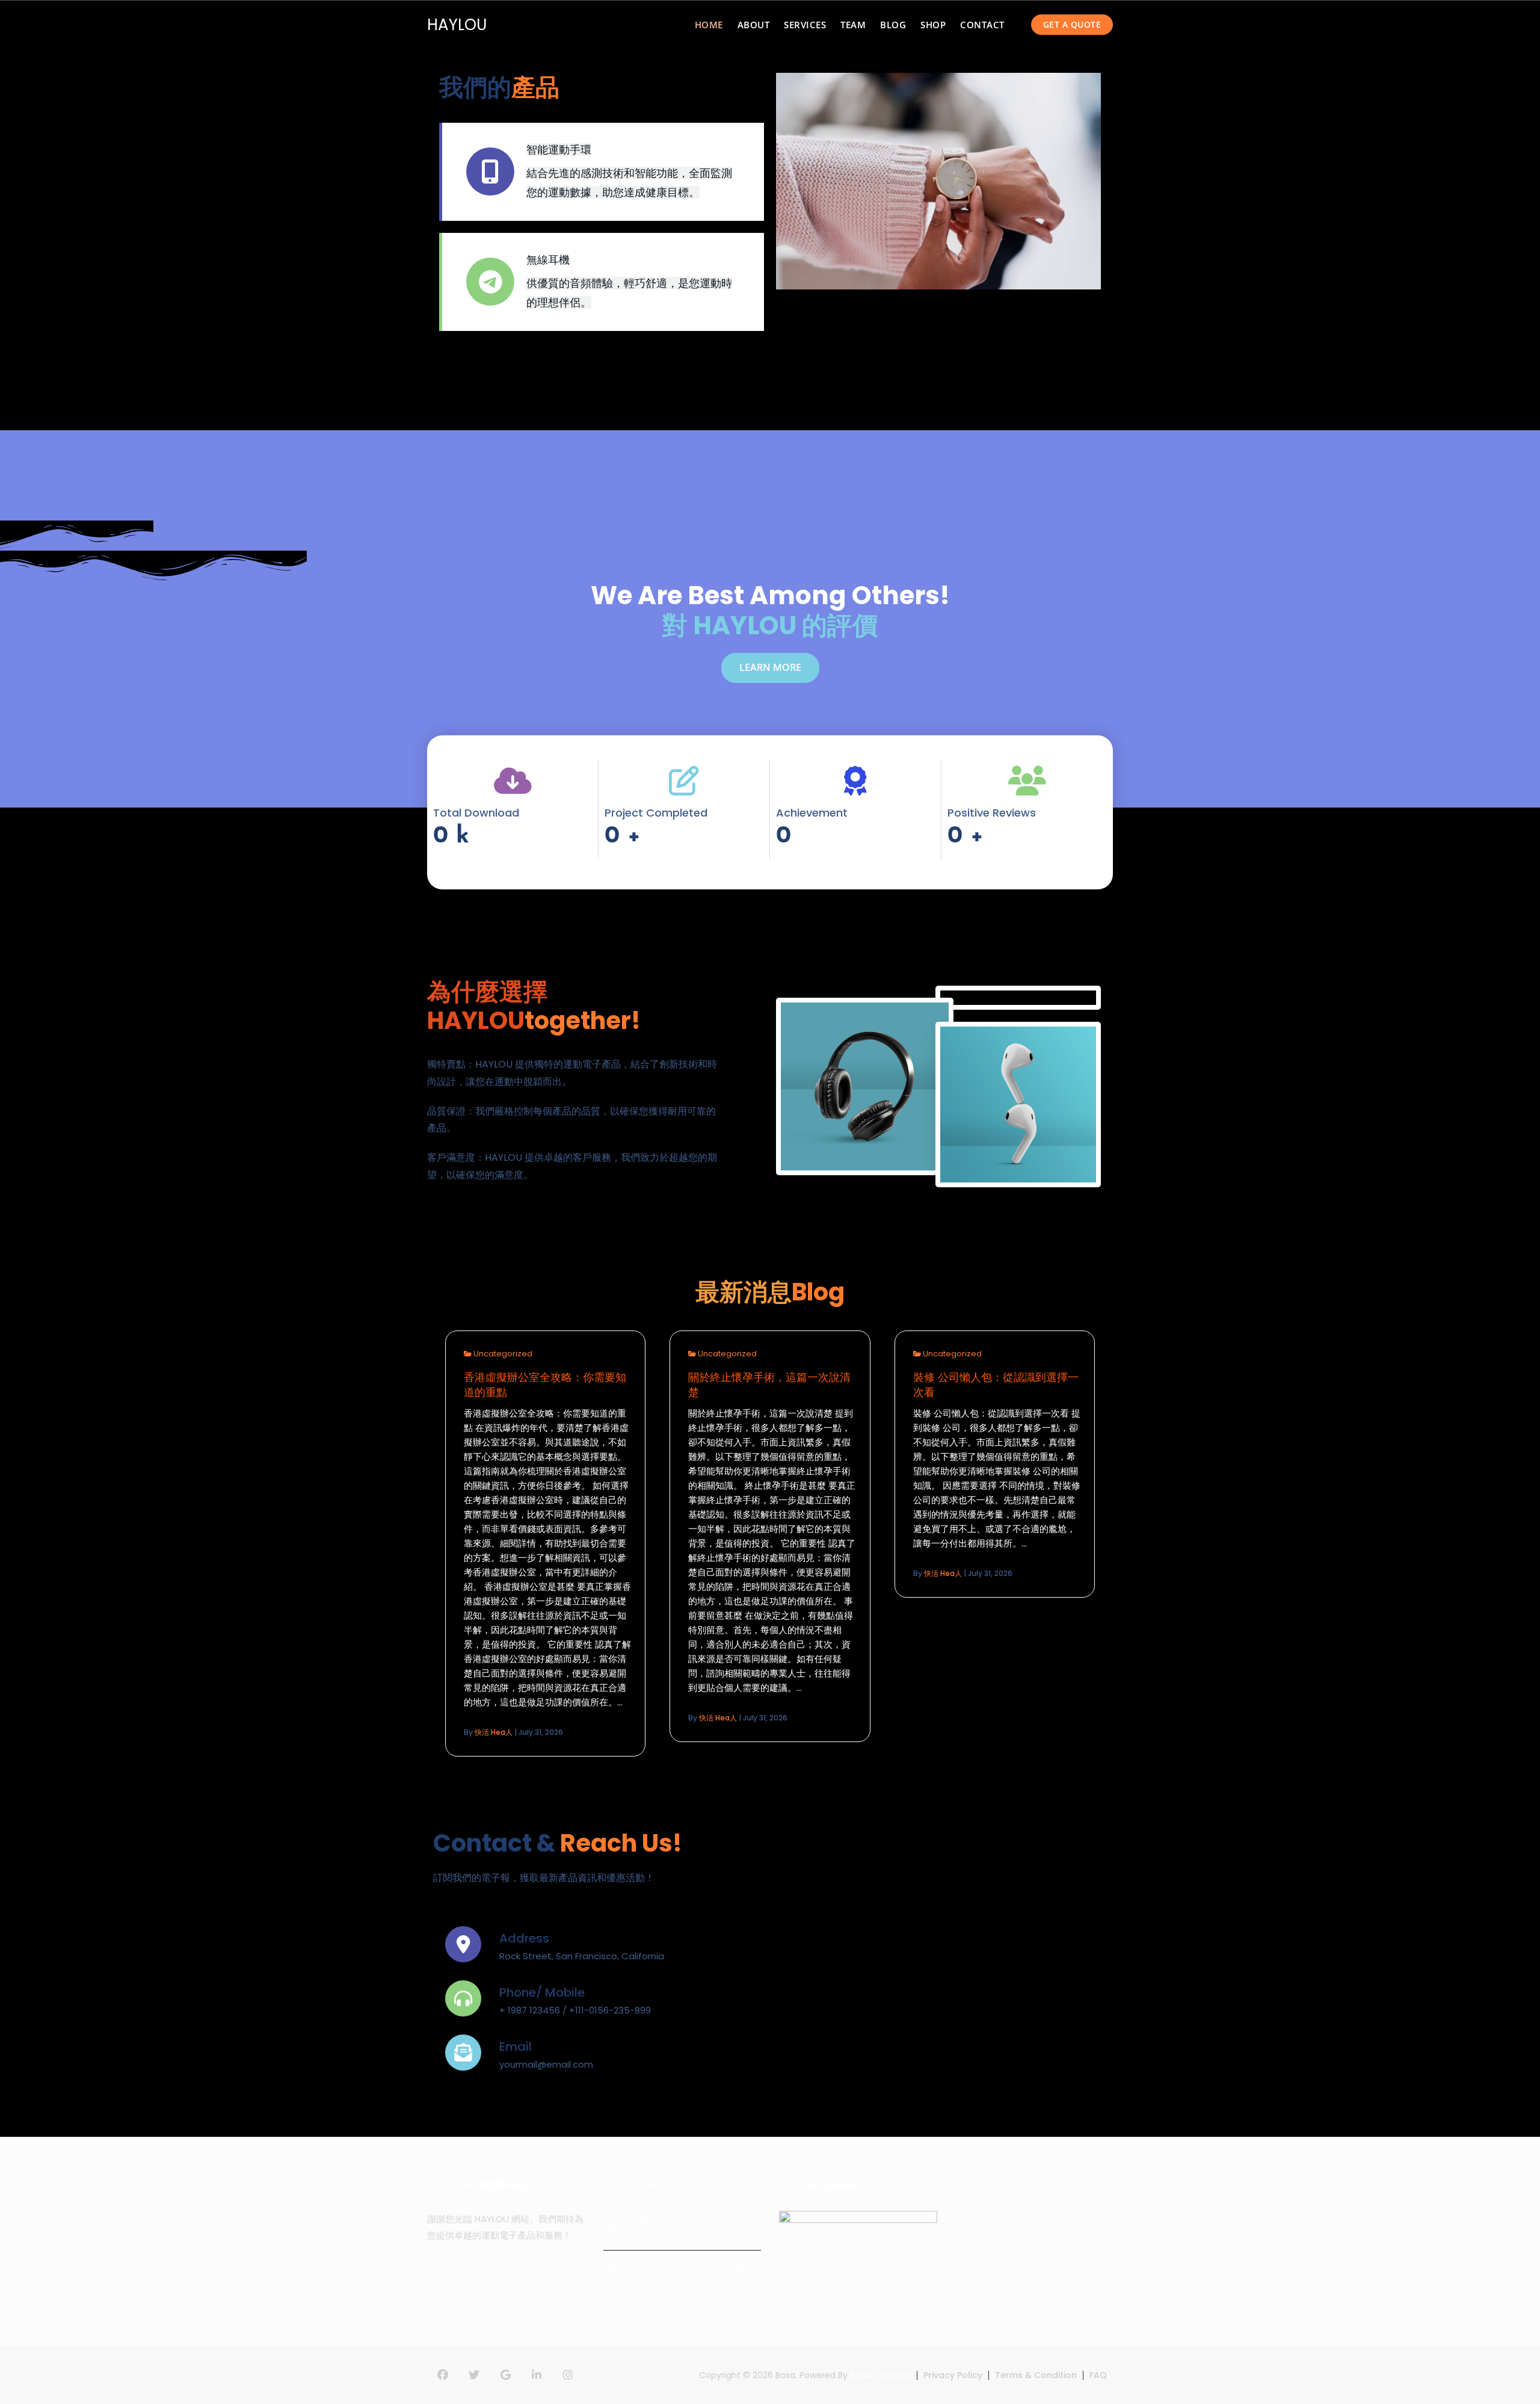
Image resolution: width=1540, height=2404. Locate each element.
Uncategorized (503, 1354)
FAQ (1098, 2375)
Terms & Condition (1036, 2375)
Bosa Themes (880, 2375)
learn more (770, 667)
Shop (933, 25)
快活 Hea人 (494, 1732)
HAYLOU (457, 25)
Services (805, 25)
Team (853, 25)
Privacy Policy (953, 2375)
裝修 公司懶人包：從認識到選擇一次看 (996, 1385)
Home (709, 25)
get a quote (1072, 24)
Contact (982, 25)
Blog (893, 25)
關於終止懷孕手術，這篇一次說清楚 (769, 1385)
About (754, 25)
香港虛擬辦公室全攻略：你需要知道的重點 (545, 1385)
